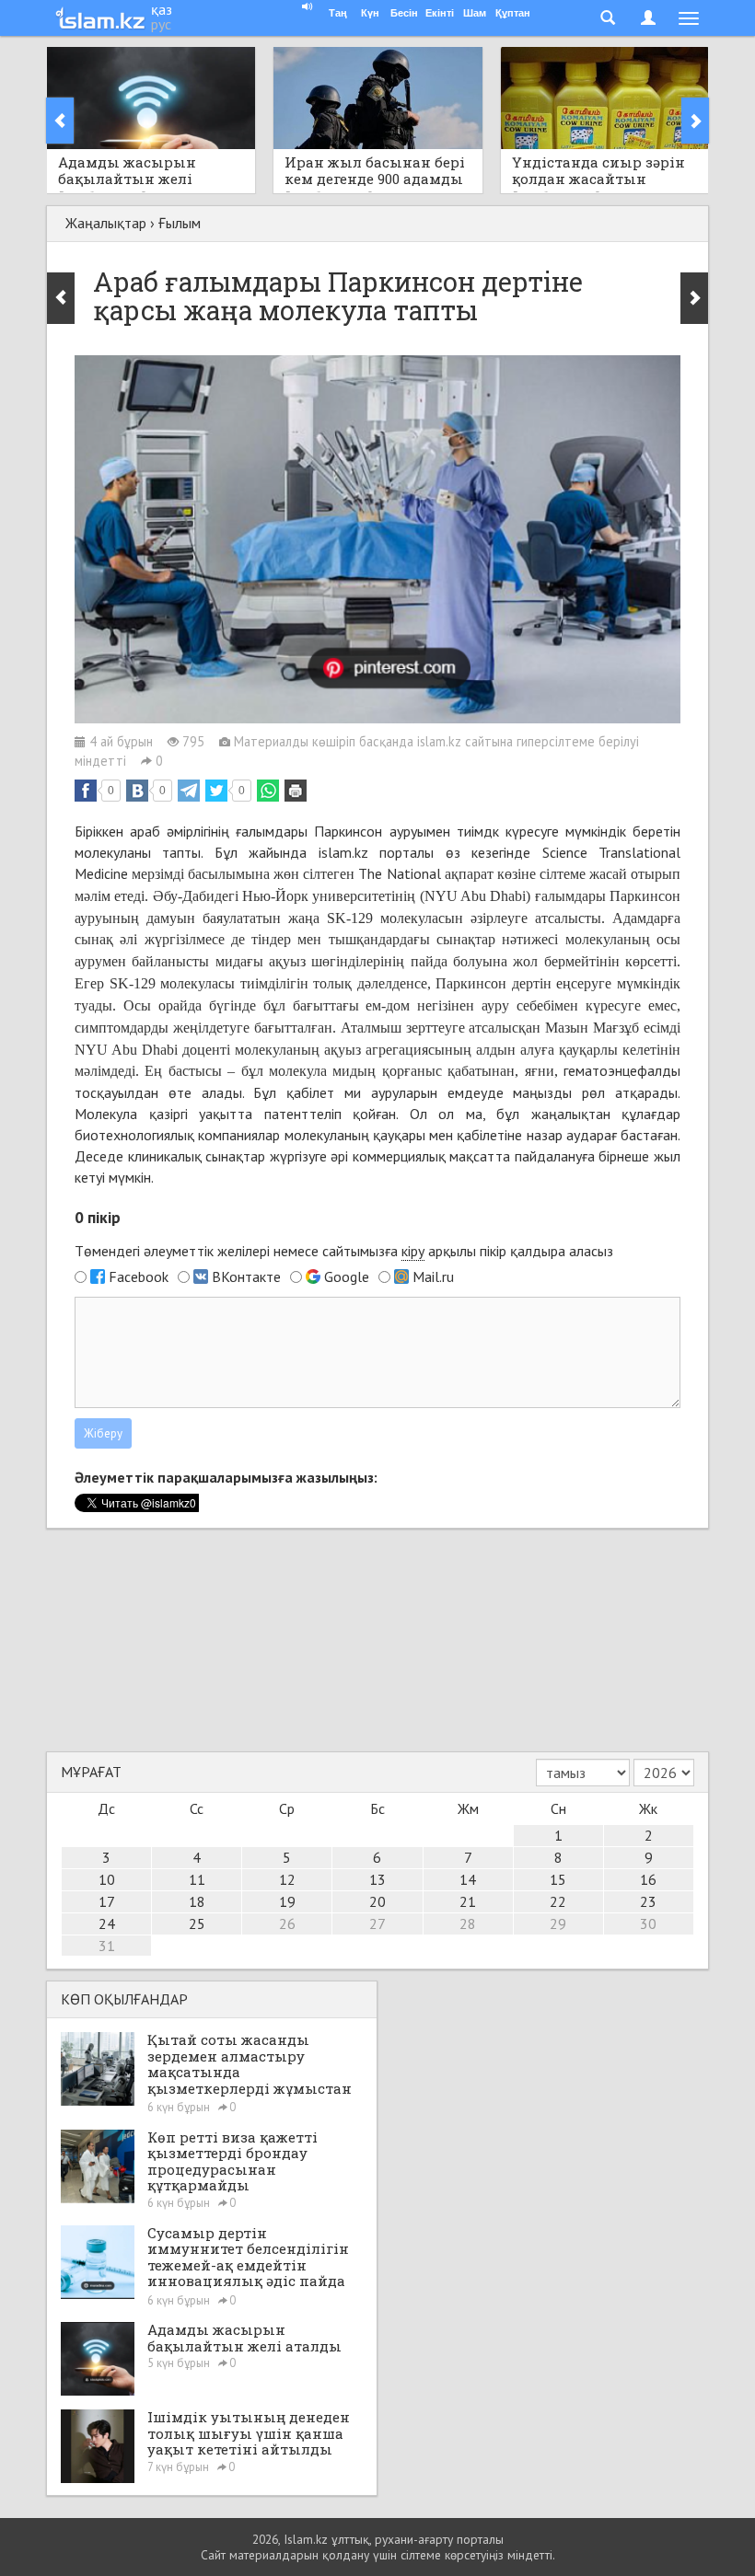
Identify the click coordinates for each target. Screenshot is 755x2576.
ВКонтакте (246, 1276)
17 (107, 1901)
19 (287, 1901)
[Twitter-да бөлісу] (216, 791)
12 (287, 1879)
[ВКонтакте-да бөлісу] (137, 791)
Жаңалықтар (106, 223)
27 (377, 1923)
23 (648, 1901)
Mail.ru (433, 1276)
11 (197, 1879)
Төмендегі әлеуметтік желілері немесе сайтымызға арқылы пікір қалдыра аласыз (344, 1251)
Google (347, 1276)
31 (107, 1946)
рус (161, 24)
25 (197, 1923)
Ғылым (180, 223)
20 (377, 1901)
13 (377, 1879)
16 (648, 1879)
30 (648, 1923)
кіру (413, 1251)
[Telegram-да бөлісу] (189, 791)
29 (558, 1923)
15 (558, 1879)
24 (107, 1923)
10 (107, 1879)
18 (197, 1901)
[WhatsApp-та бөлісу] (268, 791)
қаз (162, 9)
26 (287, 1923)
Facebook (139, 1276)
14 (468, 1879)
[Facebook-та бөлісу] (86, 791)
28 (468, 1923)
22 (558, 1901)
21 (468, 1901)
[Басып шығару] (296, 791)
